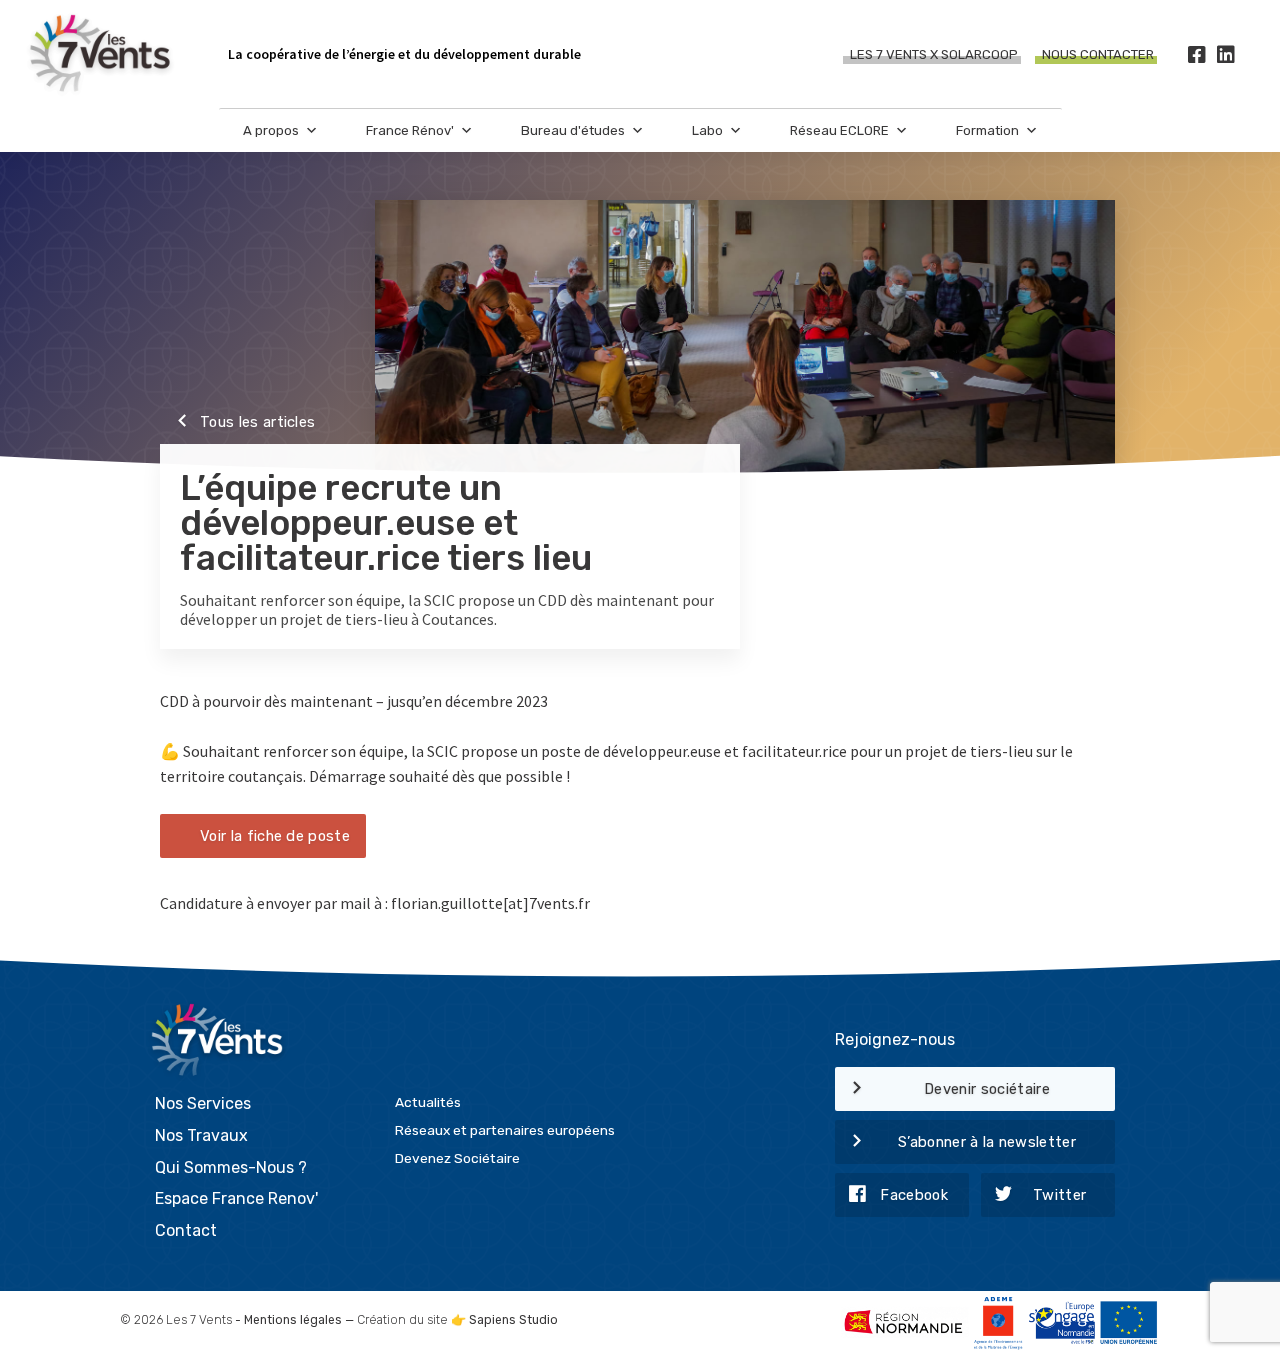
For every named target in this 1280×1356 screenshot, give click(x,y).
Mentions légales (293, 1320)
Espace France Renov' (236, 1198)
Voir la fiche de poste (275, 836)
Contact (186, 1230)
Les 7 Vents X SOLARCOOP (934, 54)
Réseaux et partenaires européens (505, 1130)
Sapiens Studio (513, 1320)
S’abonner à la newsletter (987, 1142)
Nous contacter (1098, 54)
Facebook (914, 1195)
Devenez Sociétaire (457, 1158)
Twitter (1059, 1195)
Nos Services (203, 1103)
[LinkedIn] (1225, 54)
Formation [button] (987, 130)
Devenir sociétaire (987, 1089)
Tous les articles (257, 422)
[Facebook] (1196, 54)
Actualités (428, 1102)
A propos (271, 130)
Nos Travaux (201, 1135)
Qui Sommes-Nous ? (231, 1167)
